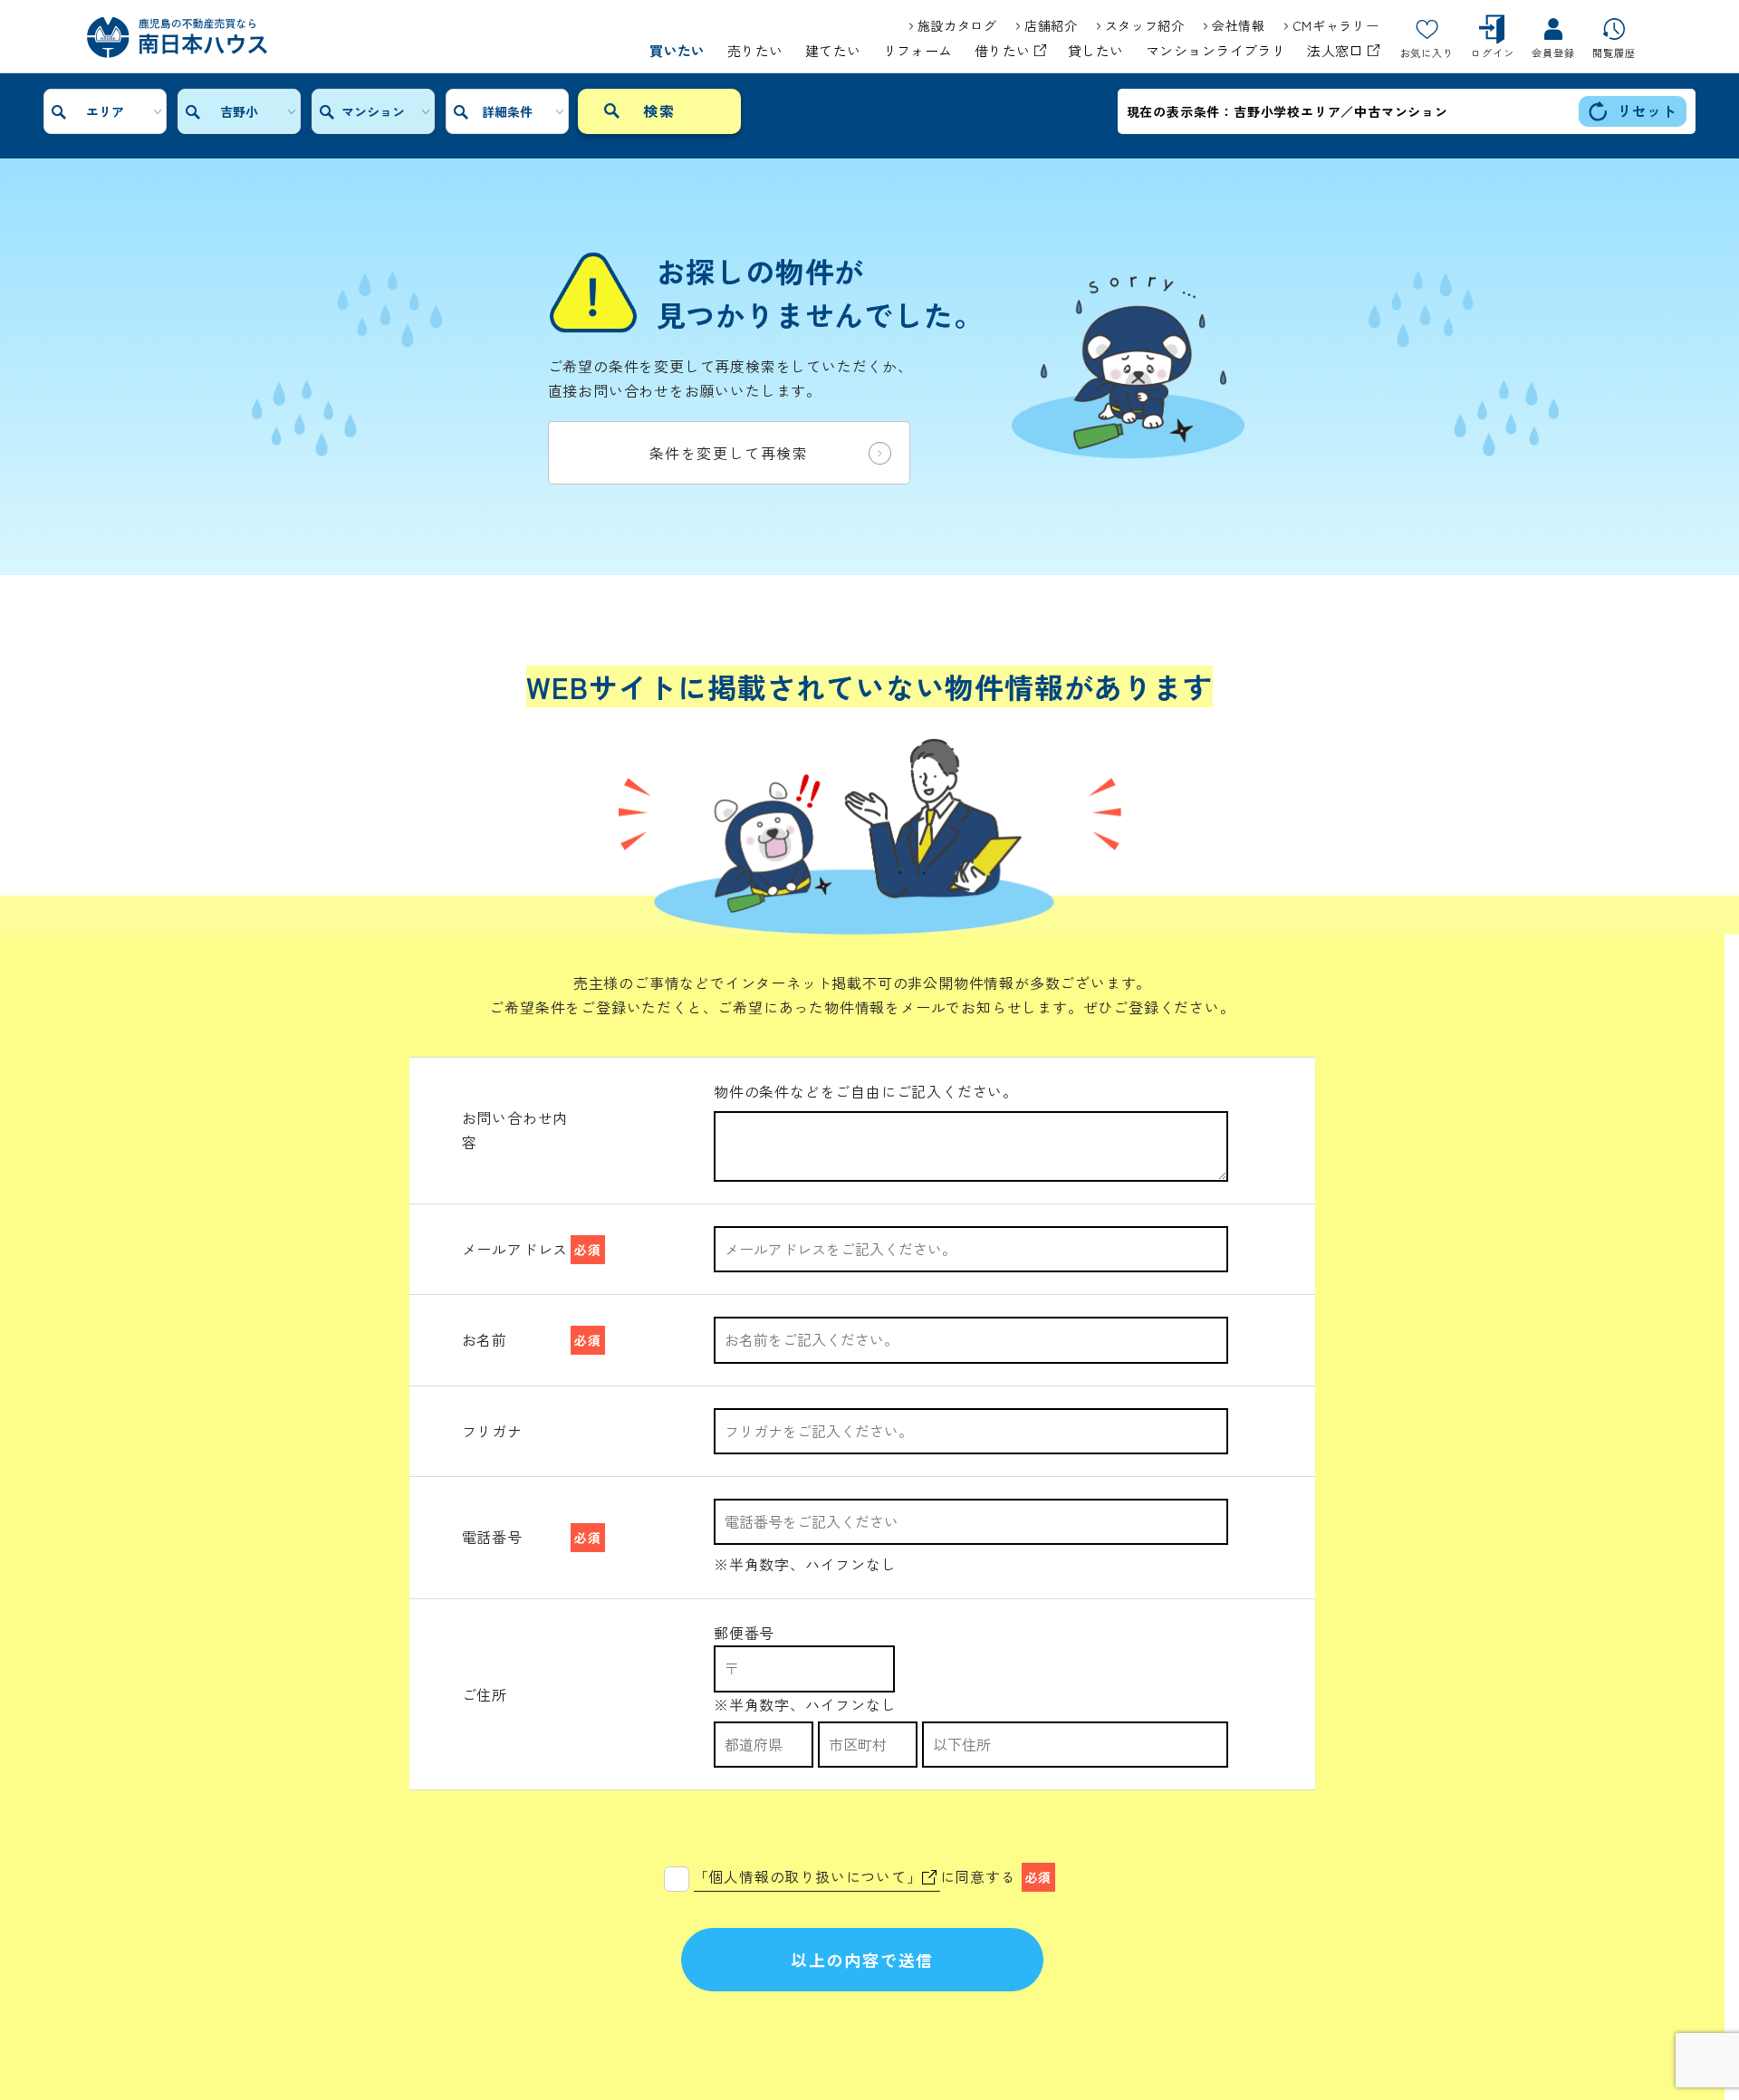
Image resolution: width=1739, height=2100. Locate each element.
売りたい (755, 51)
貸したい (1096, 51)
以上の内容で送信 (862, 1960)
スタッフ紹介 (1145, 25)
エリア (105, 111)
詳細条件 (507, 111)
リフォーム (918, 51)
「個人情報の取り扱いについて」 (808, 1876)
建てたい (833, 51)
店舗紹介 (1051, 25)
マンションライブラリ (1216, 51)
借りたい (1004, 51)
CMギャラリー (1336, 25)
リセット (1647, 110)
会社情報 (1239, 25)
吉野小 (239, 111)
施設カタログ (957, 25)
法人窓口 (1337, 51)
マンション (373, 111)
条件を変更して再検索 (729, 453)
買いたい (677, 51)
